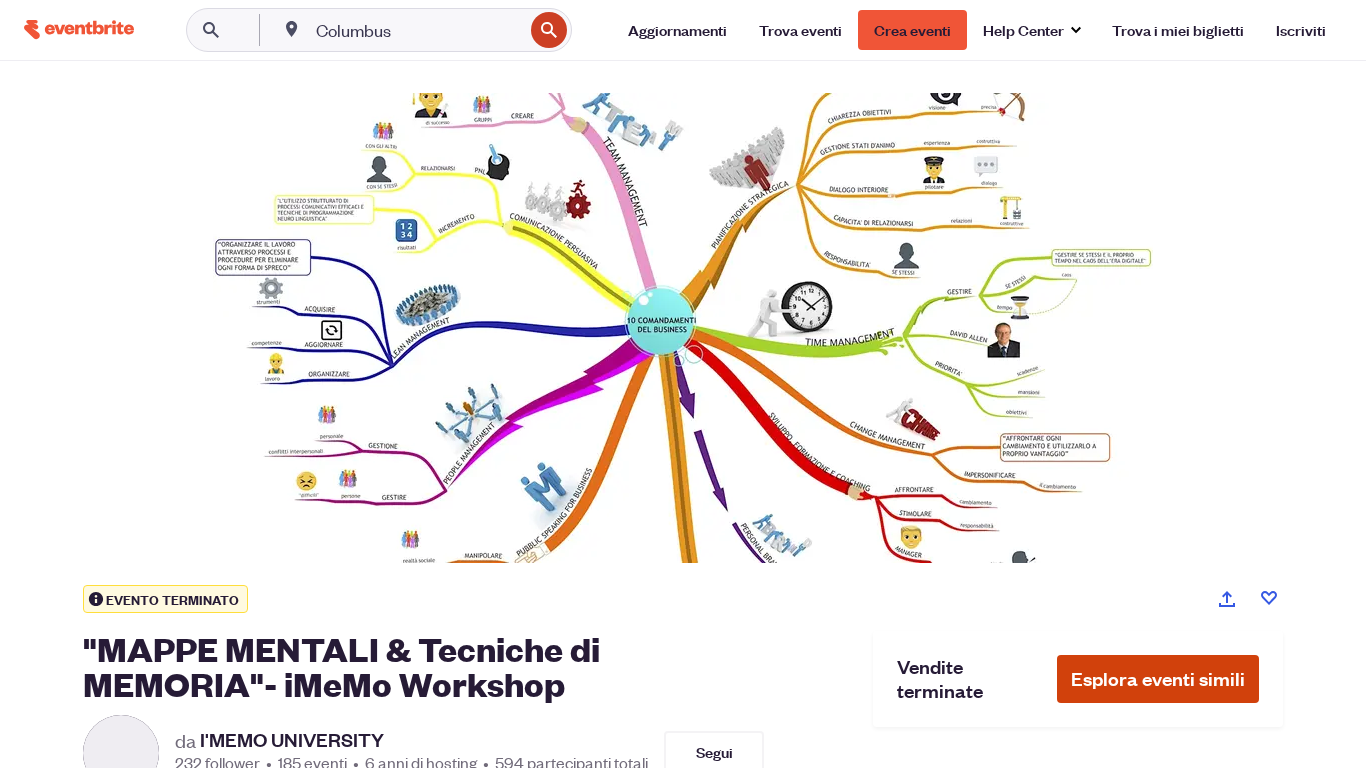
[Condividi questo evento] (1227, 599)
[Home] (79, 29)
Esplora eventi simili (1158, 678)
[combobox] (417, 30)
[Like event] (1269, 598)
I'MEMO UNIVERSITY (292, 740)
